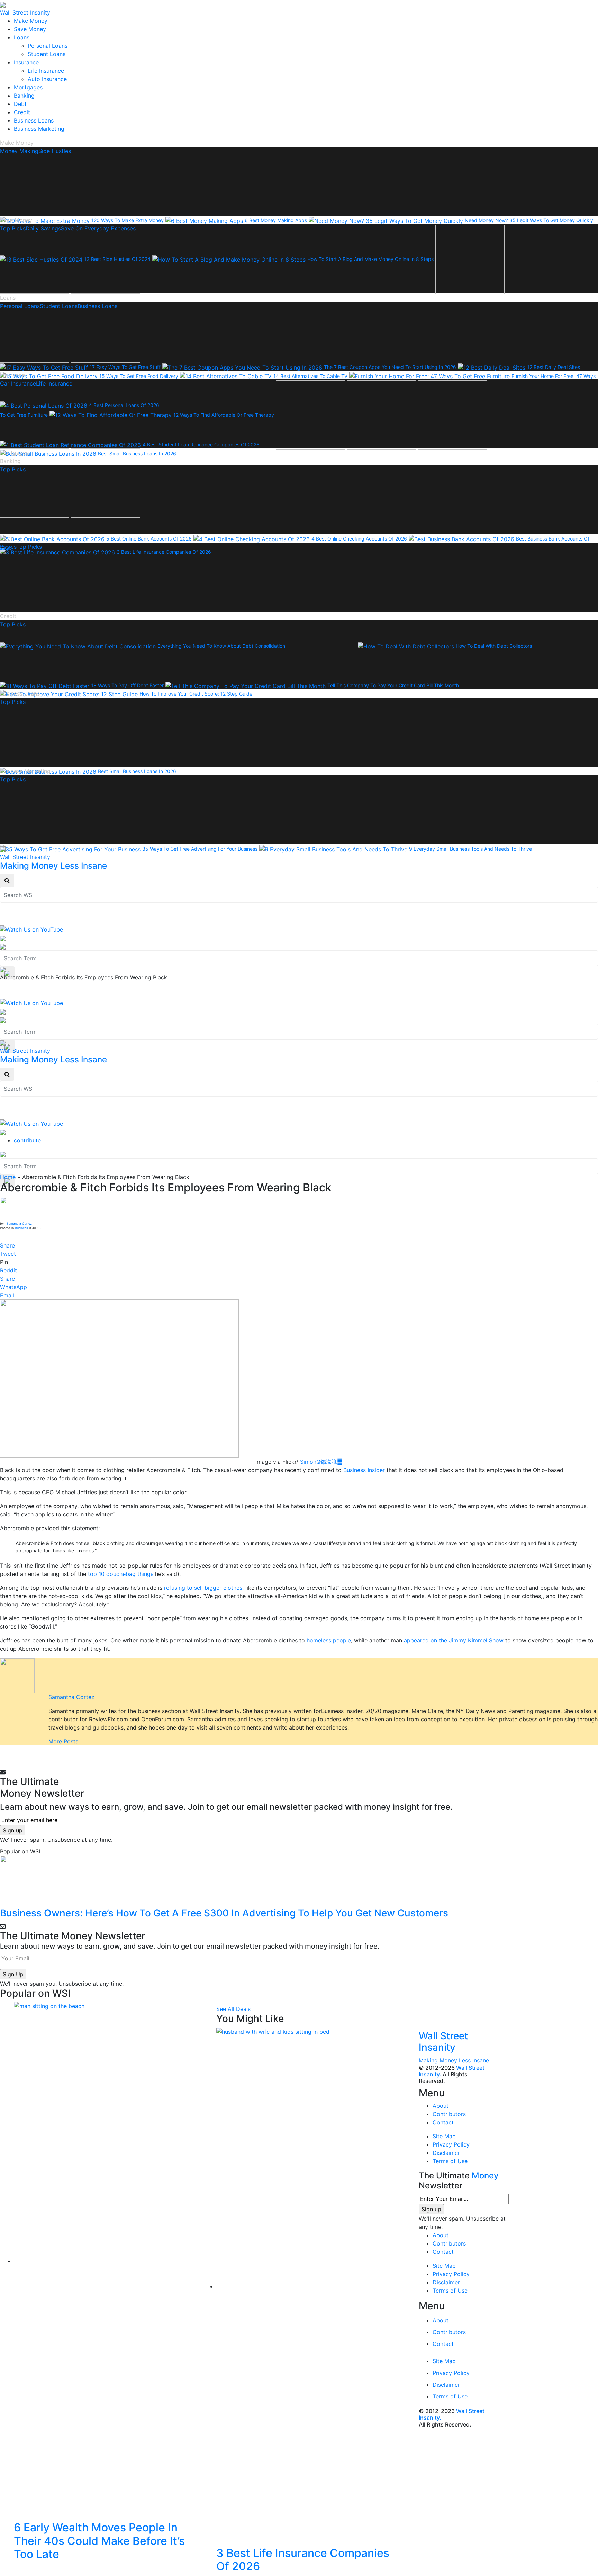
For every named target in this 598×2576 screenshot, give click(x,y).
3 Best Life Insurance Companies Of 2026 (303, 2560)
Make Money (31, 21)
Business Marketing (39, 129)
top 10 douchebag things (121, 1574)
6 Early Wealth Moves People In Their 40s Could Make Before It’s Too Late (99, 2541)
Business (21, 1228)
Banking (24, 96)
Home (8, 1177)
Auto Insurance (47, 79)
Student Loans (47, 54)
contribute (27, 1140)
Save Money (30, 29)
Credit (22, 112)
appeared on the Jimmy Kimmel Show (454, 1640)
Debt (20, 104)
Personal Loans (48, 46)
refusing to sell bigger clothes (203, 1588)
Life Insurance (46, 71)
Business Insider (364, 1470)
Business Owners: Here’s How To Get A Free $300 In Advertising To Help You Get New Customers (224, 1913)
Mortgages (28, 87)
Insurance (26, 62)
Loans (22, 37)
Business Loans (34, 120)
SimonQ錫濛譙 (321, 1462)
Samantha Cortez (19, 1223)
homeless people (329, 1640)
